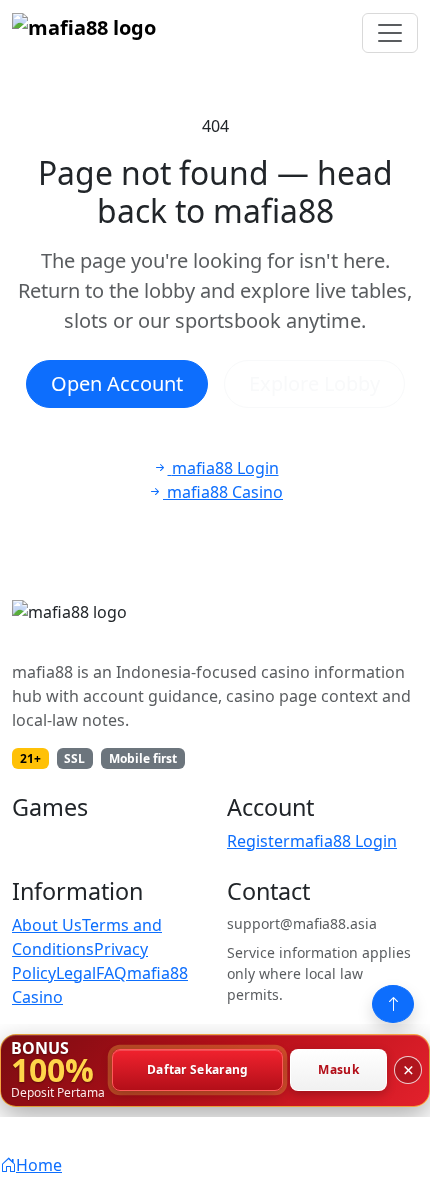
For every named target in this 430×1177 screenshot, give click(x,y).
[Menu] (390, 33)
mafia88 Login (343, 841)
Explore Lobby (314, 383)
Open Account (117, 383)
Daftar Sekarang (198, 1070)
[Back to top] (393, 1004)
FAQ (111, 973)
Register (258, 841)
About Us (47, 925)
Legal (76, 973)
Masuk (338, 1070)
